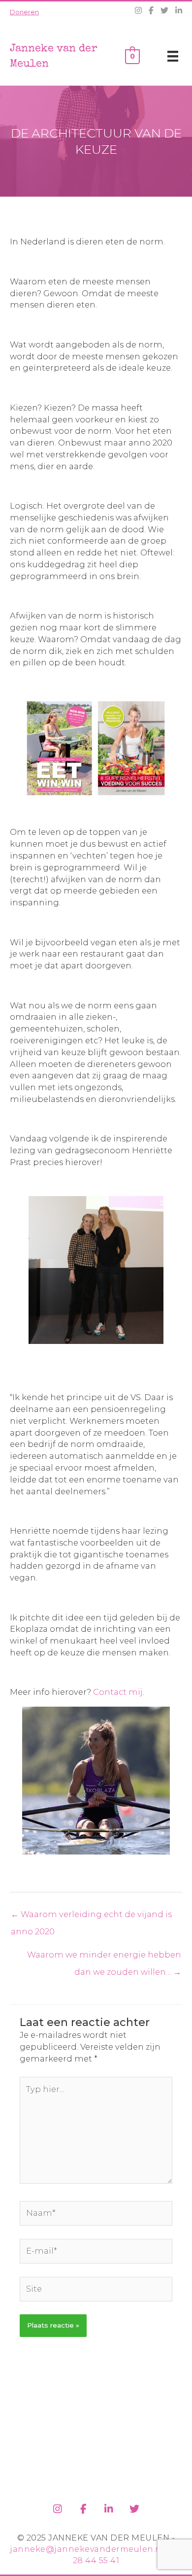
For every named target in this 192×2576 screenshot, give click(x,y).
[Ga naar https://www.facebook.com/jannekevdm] (83, 2507)
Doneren (24, 12)
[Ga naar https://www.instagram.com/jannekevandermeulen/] (58, 2507)
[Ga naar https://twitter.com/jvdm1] (134, 2507)
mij (135, 1692)
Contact (109, 1692)
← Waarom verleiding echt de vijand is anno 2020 (91, 1917)
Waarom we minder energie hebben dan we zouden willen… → (104, 1957)
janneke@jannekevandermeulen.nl (87, 2549)
